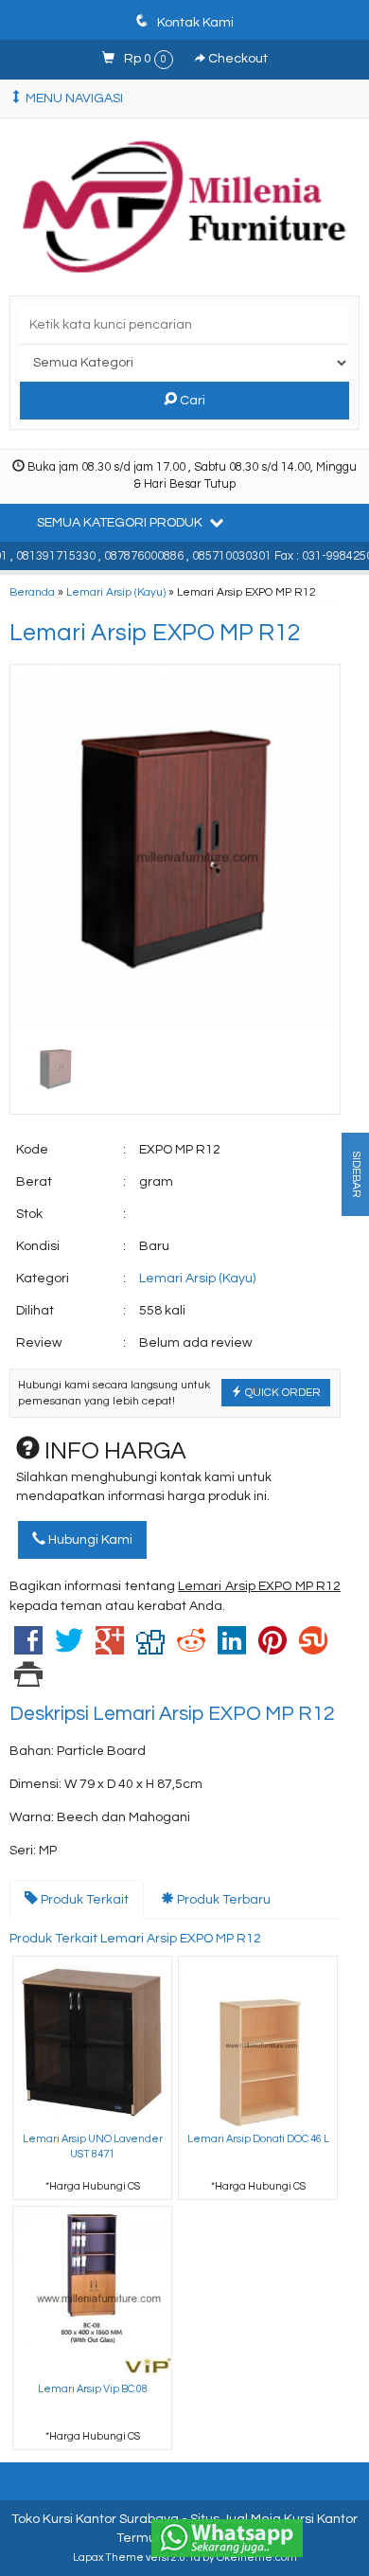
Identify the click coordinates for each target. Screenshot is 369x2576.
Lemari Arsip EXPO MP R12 (155, 633)
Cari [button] (191, 401)
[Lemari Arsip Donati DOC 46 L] (258, 2041)
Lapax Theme (108, 2558)
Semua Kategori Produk (121, 523)
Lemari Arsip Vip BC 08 (93, 2389)
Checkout (237, 59)
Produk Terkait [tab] (83, 1900)
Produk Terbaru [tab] (222, 1900)
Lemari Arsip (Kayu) (116, 592)
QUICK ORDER (281, 1392)
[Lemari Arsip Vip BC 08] (92, 2291)
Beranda (32, 592)
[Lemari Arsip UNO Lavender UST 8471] (92, 2041)
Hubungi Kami (89, 1540)
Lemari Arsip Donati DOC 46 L (258, 2139)
